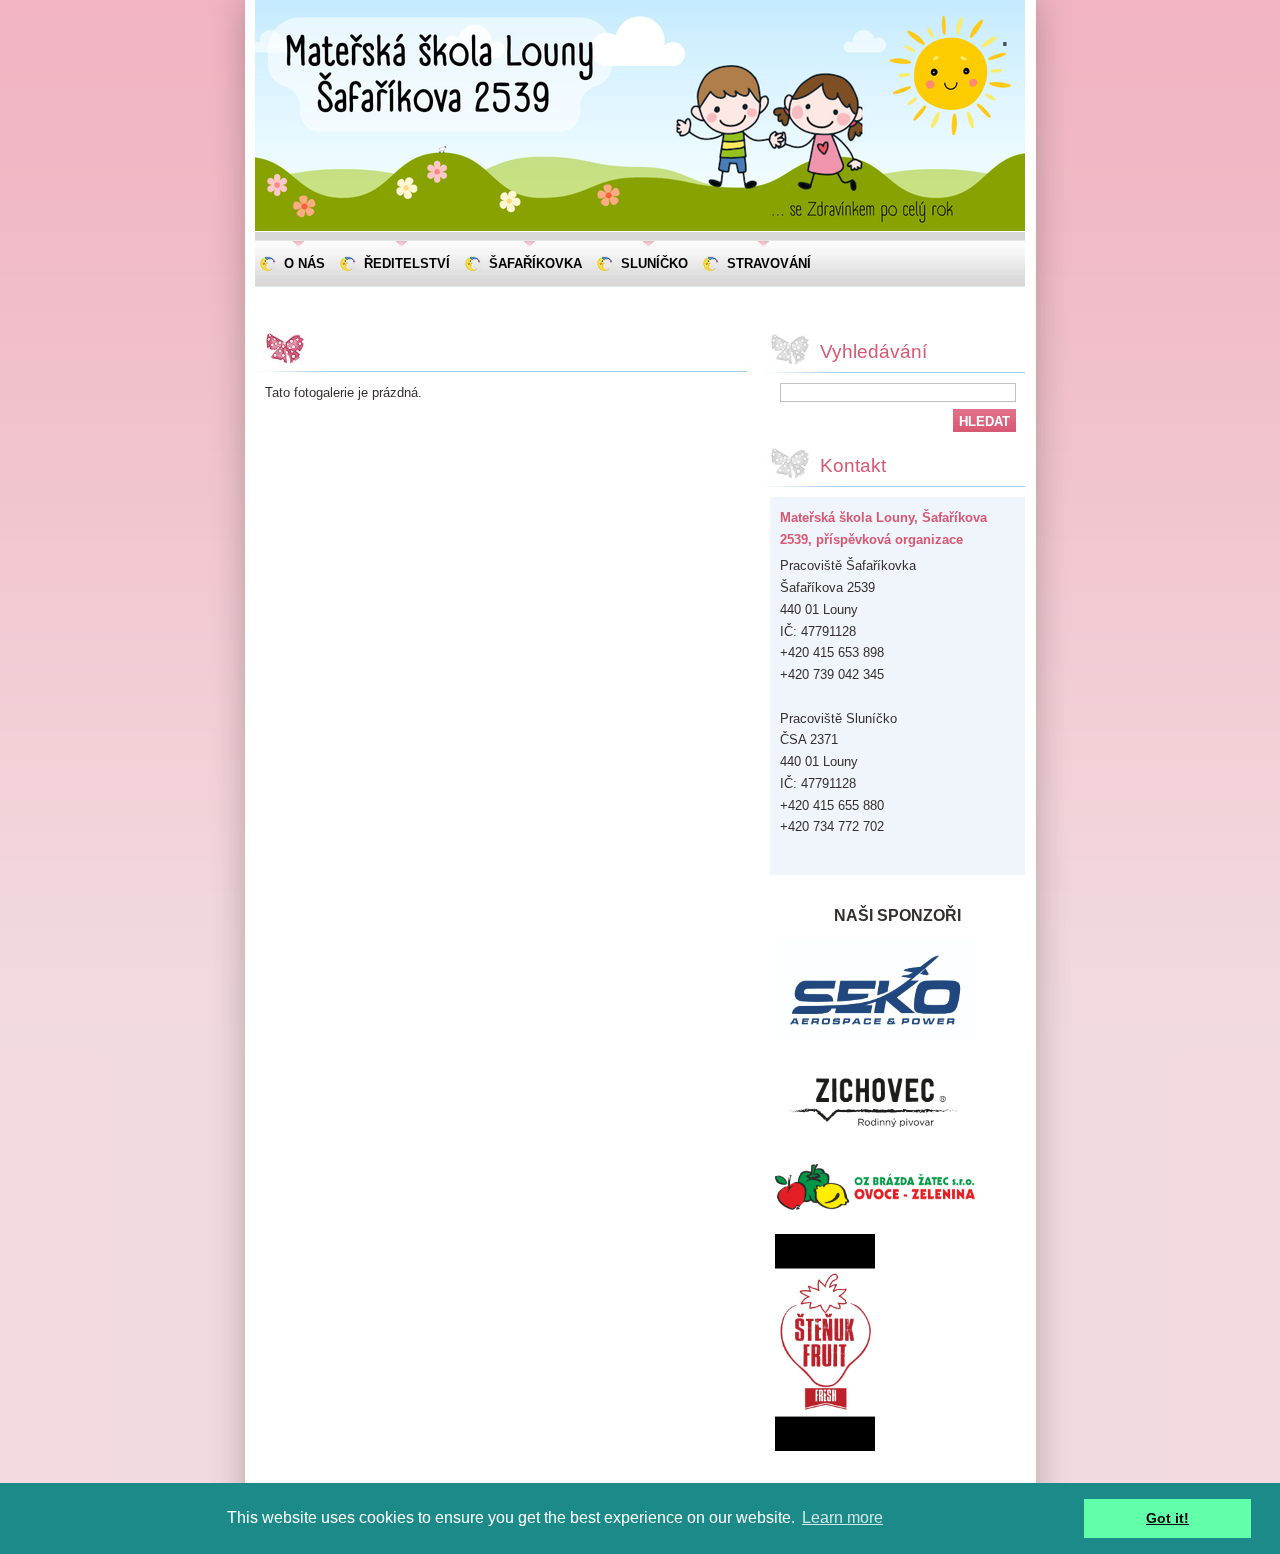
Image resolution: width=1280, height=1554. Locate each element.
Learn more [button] (842, 1517)
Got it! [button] (1167, 1518)
